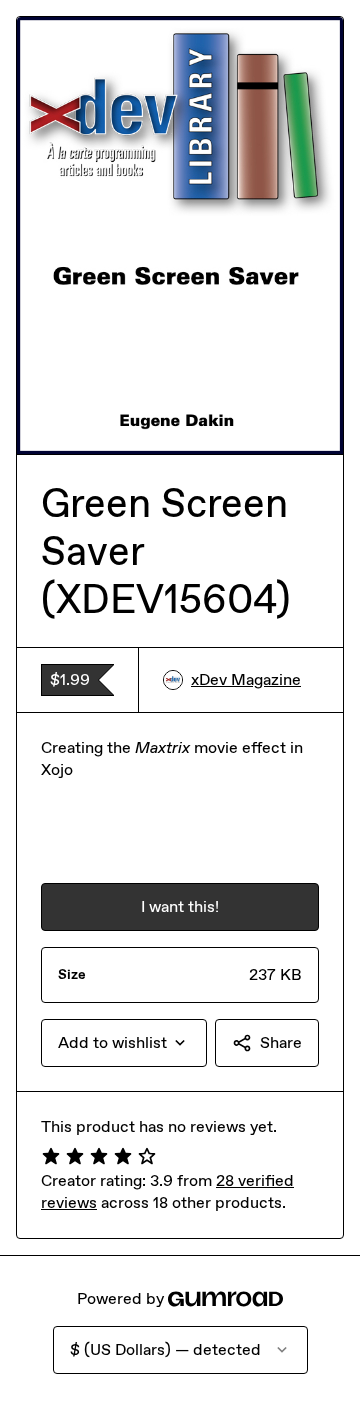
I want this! (180, 906)
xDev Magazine (246, 679)
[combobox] (124, 1043)
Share (281, 1042)
